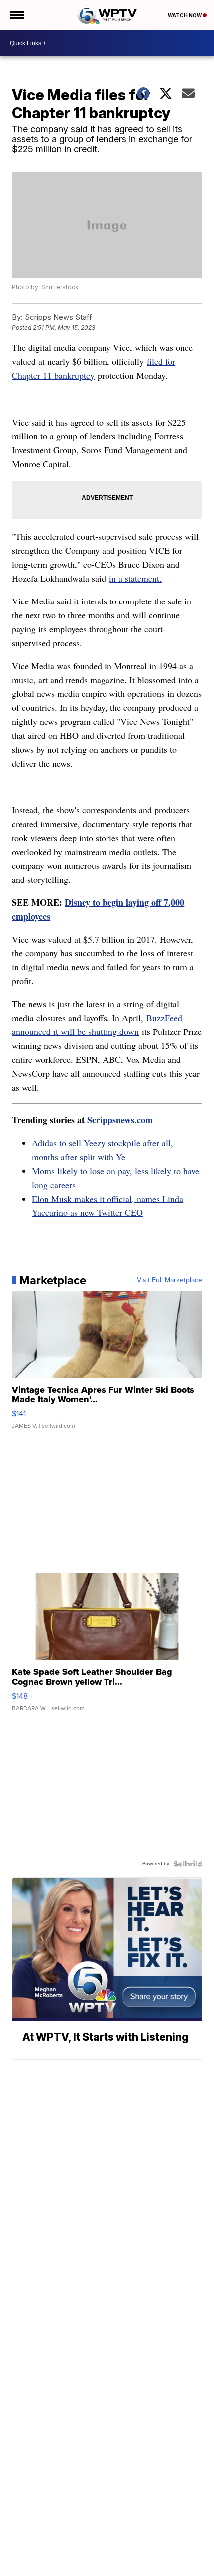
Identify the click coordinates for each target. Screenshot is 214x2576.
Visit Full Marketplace (169, 1280)
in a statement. (135, 578)
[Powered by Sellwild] (188, 1864)
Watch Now (185, 15)
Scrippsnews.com (120, 1120)
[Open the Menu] (17, 15)
